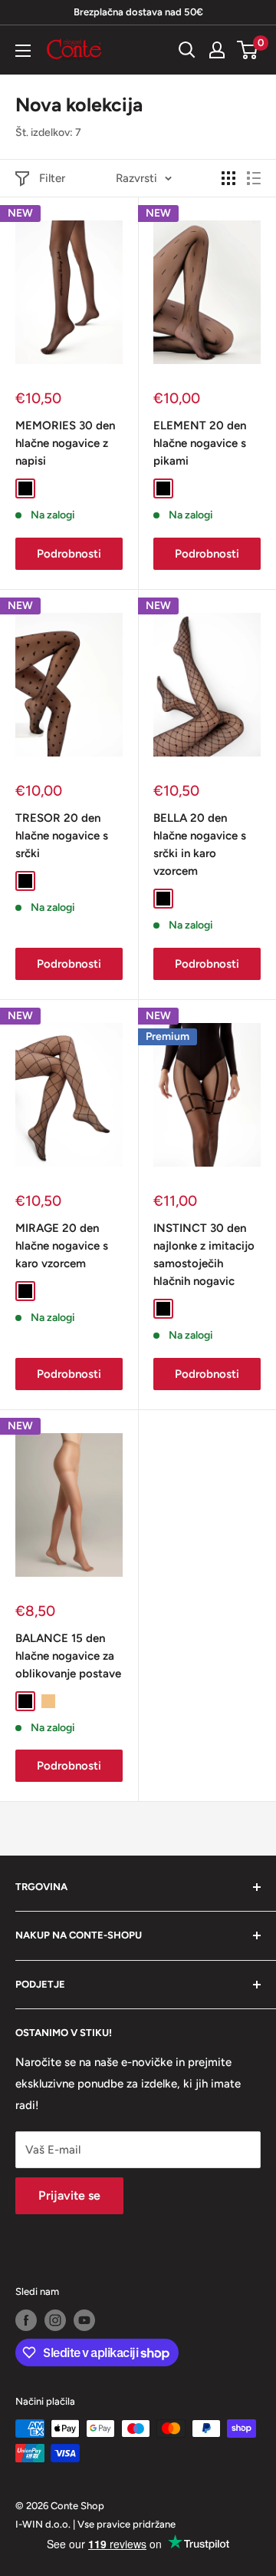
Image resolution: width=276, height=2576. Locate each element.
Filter (52, 178)
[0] (248, 50)
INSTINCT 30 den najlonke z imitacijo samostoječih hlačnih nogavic (204, 1255)
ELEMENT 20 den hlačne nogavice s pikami (200, 444)
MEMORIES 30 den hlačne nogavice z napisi (65, 444)
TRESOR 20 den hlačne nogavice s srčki (62, 836)
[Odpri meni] (23, 51)
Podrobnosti (69, 554)
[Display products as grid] (228, 178)
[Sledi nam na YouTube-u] (84, 2320)
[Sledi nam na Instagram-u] (55, 2320)
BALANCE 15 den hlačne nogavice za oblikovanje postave (68, 1656)
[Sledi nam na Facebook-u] (26, 2320)
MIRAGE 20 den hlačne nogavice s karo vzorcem (62, 1246)
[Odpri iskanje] (187, 50)
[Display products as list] (254, 178)
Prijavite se (69, 2195)
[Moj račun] (217, 50)
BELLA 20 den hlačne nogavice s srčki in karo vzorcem (200, 845)
